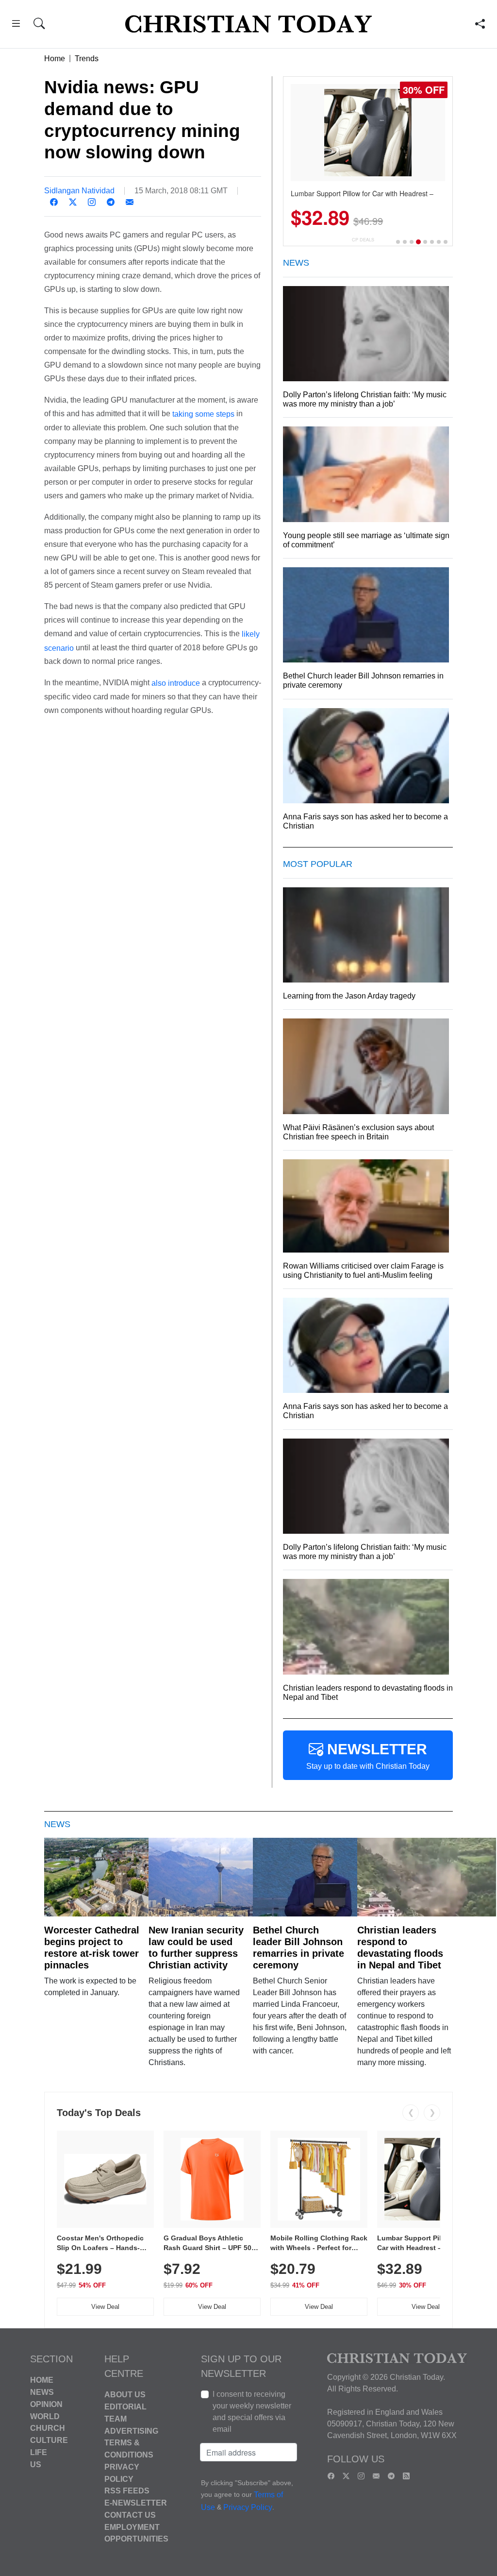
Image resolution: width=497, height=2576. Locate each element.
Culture (49, 2440)
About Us (125, 2395)
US (36, 2464)
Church (48, 2428)
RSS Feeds (127, 2491)
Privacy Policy (248, 2507)
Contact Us (130, 2515)
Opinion (46, 2404)
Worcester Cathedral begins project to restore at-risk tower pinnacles (92, 1948)
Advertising (131, 2431)
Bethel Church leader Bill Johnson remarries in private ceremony (298, 1948)
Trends (87, 59)
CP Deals (363, 240)
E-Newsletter (136, 2503)
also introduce (176, 683)
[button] (16, 25)
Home (55, 59)
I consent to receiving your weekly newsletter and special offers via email (252, 2412)
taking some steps (203, 414)
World (45, 2416)
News (42, 2392)
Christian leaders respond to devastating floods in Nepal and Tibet (400, 1948)
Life (39, 2452)
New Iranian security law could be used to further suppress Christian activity (196, 1948)
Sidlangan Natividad (79, 191)
